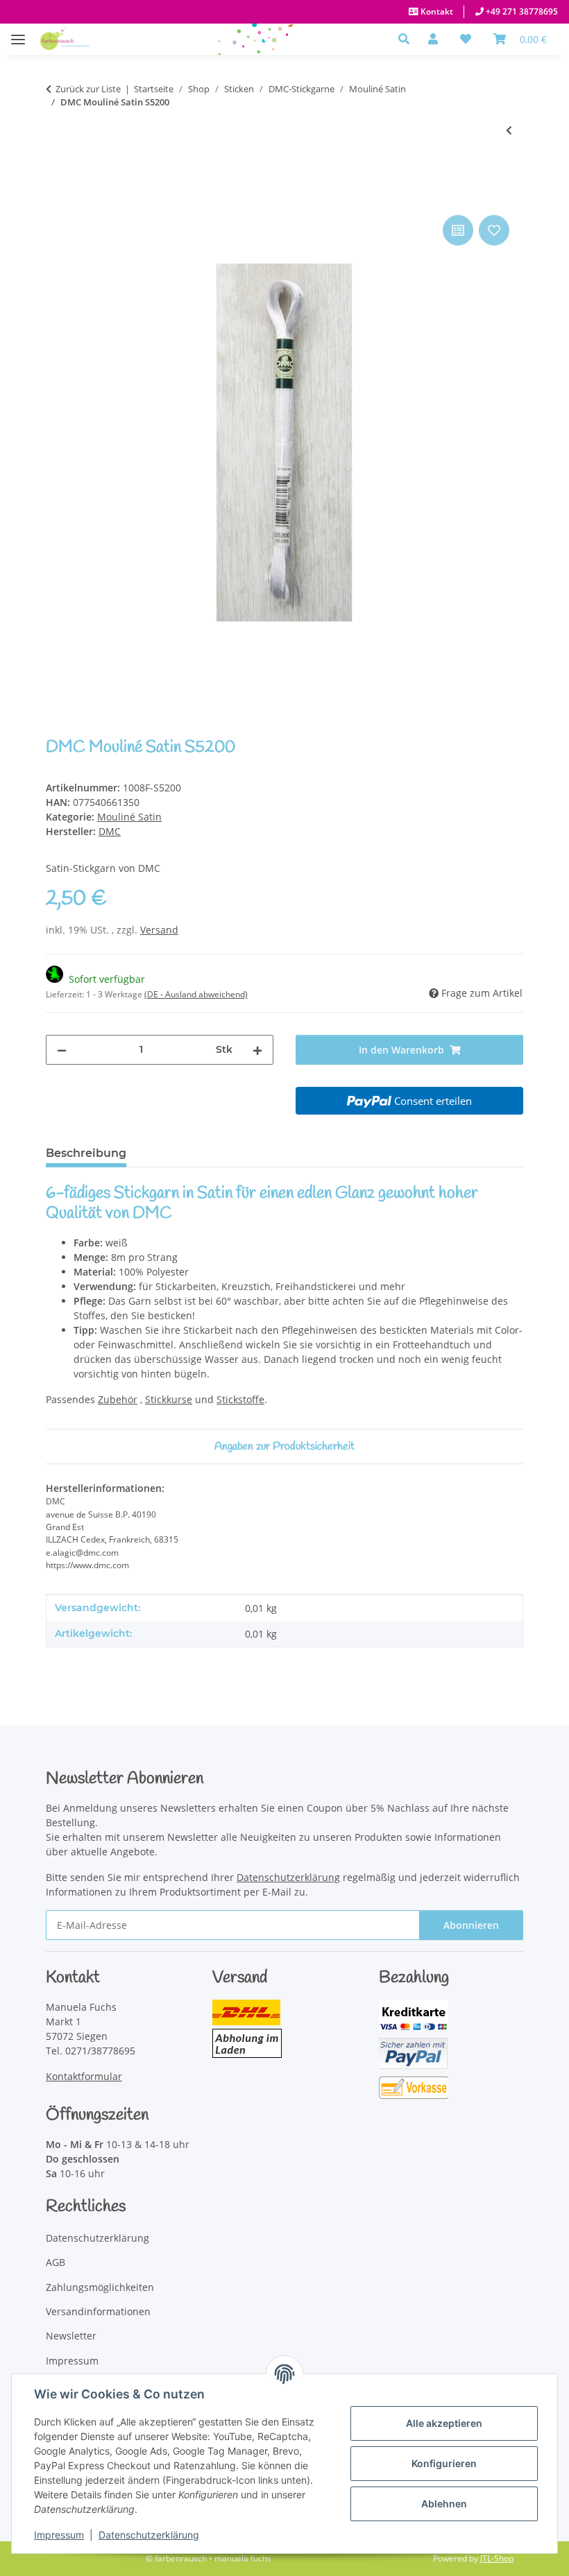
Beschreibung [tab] (86, 1153)
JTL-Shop (497, 2558)
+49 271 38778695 (521, 11)
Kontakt (436, 11)
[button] (408, 39)
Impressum (59, 2535)
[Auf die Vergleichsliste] (458, 230)
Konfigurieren (444, 2463)
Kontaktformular (84, 2076)
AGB (56, 2262)
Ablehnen (444, 2504)
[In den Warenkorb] (57, 196)
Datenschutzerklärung (149, 2535)
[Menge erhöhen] (257, 1050)
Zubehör (118, 1399)
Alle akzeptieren (444, 2423)
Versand (159, 930)
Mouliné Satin (129, 817)
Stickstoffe (240, 1399)
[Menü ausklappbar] (18, 32)
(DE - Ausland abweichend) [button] (196, 994)
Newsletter (71, 2336)
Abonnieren (471, 1925)
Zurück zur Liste (88, 89)
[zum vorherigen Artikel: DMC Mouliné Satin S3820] (509, 130)
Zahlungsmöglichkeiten (100, 2287)
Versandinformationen (98, 2311)
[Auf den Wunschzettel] (494, 230)
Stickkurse (169, 1399)
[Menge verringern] (62, 1050)
